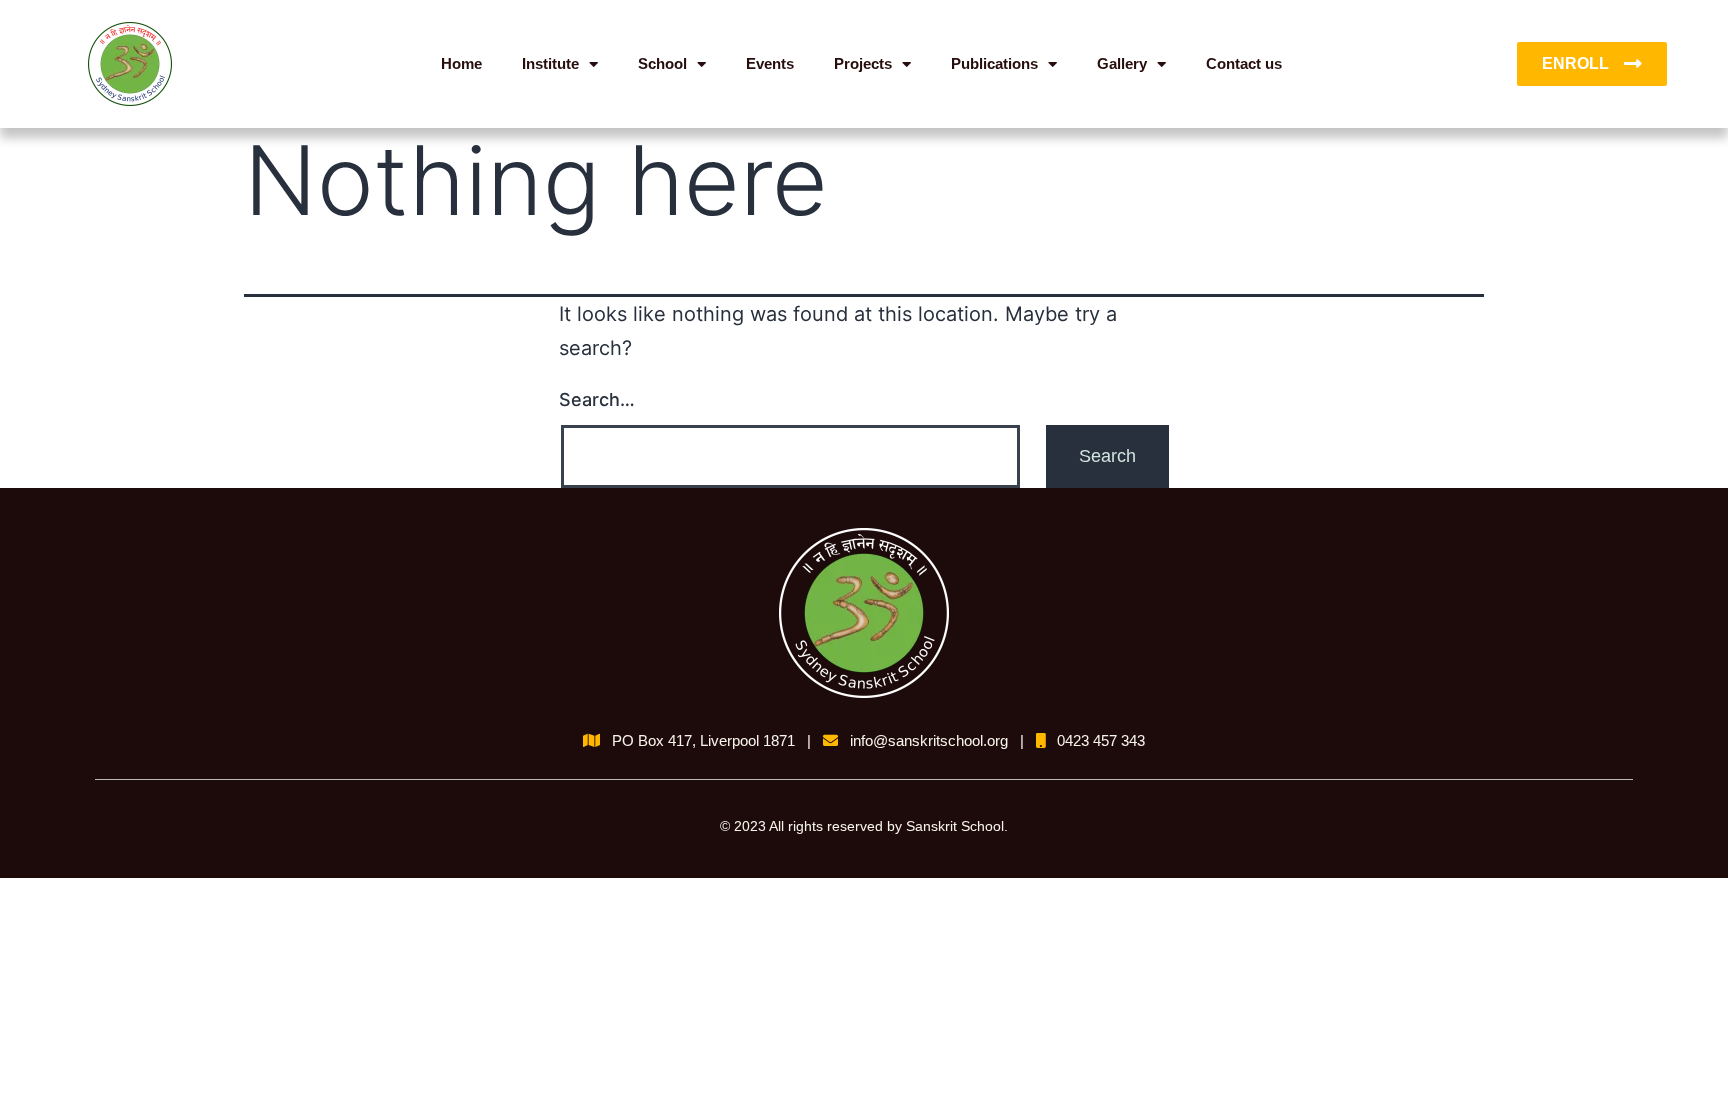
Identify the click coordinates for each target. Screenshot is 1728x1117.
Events (770, 63)
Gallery (1122, 63)
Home (461, 63)
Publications (994, 63)
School (662, 63)
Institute (550, 63)
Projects (863, 63)
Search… (597, 399)
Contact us (1244, 63)
